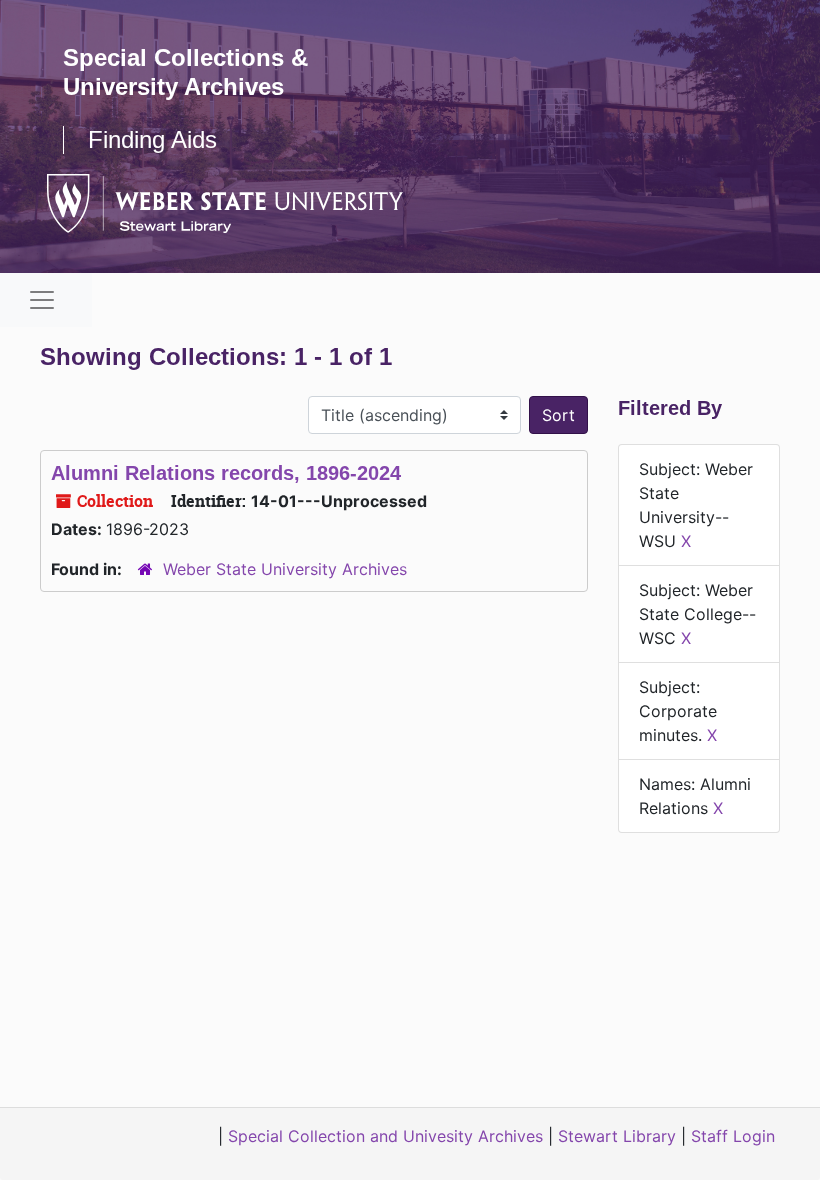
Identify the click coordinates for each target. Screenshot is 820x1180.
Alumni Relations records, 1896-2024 (226, 473)
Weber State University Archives (285, 569)
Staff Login (733, 1136)
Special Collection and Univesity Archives (385, 1136)
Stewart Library (617, 1136)
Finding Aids (152, 139)
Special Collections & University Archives (185, 72)
